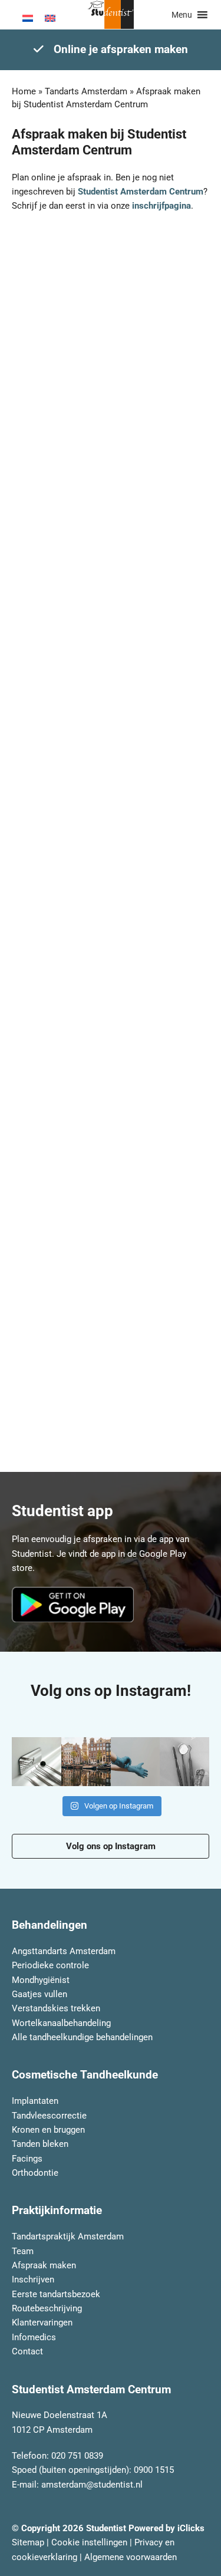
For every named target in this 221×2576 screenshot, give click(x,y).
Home (24, 91)
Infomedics (34, 2337)
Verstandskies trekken (56, 2008)
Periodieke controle (50, 1965)
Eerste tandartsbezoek (56, 2294)
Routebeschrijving (47, 2308)
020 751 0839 (77, 2456)
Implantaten (35, 2101)
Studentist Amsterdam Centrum (141, 192)
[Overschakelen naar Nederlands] (28, 18)
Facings (27, 2158)
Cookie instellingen (89, 2542)
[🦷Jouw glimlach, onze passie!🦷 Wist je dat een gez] (37, 1762)
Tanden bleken (40, 2144)
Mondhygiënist (41, 1979)
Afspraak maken (44, 2265)
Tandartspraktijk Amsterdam (68, 2236)
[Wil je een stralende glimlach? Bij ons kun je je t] (136, 1762)
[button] (182, 15)
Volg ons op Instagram (111, 1846)
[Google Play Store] (76, 1605)
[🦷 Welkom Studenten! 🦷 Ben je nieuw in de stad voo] (86, 1762)
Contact (27, 2351)
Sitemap (28, 2542)
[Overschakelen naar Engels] (50, 18)
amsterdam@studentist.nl (92, 2484)
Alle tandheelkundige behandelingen (82, 2037)
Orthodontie (35, 2173)
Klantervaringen (42, 2323)
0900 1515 (154, 2470)
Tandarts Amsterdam (86, 91)
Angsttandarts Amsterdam (64, 1951)
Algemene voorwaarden (131, 2557)
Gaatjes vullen (39, 1994)
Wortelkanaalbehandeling (61, 2022)
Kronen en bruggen (48, 2129)
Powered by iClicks (166, 2528)
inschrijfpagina (161, 206)
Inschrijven (33, 2279)
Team (23, 2251)
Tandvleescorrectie (49, 2115)
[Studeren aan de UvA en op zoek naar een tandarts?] (184, 1762)
